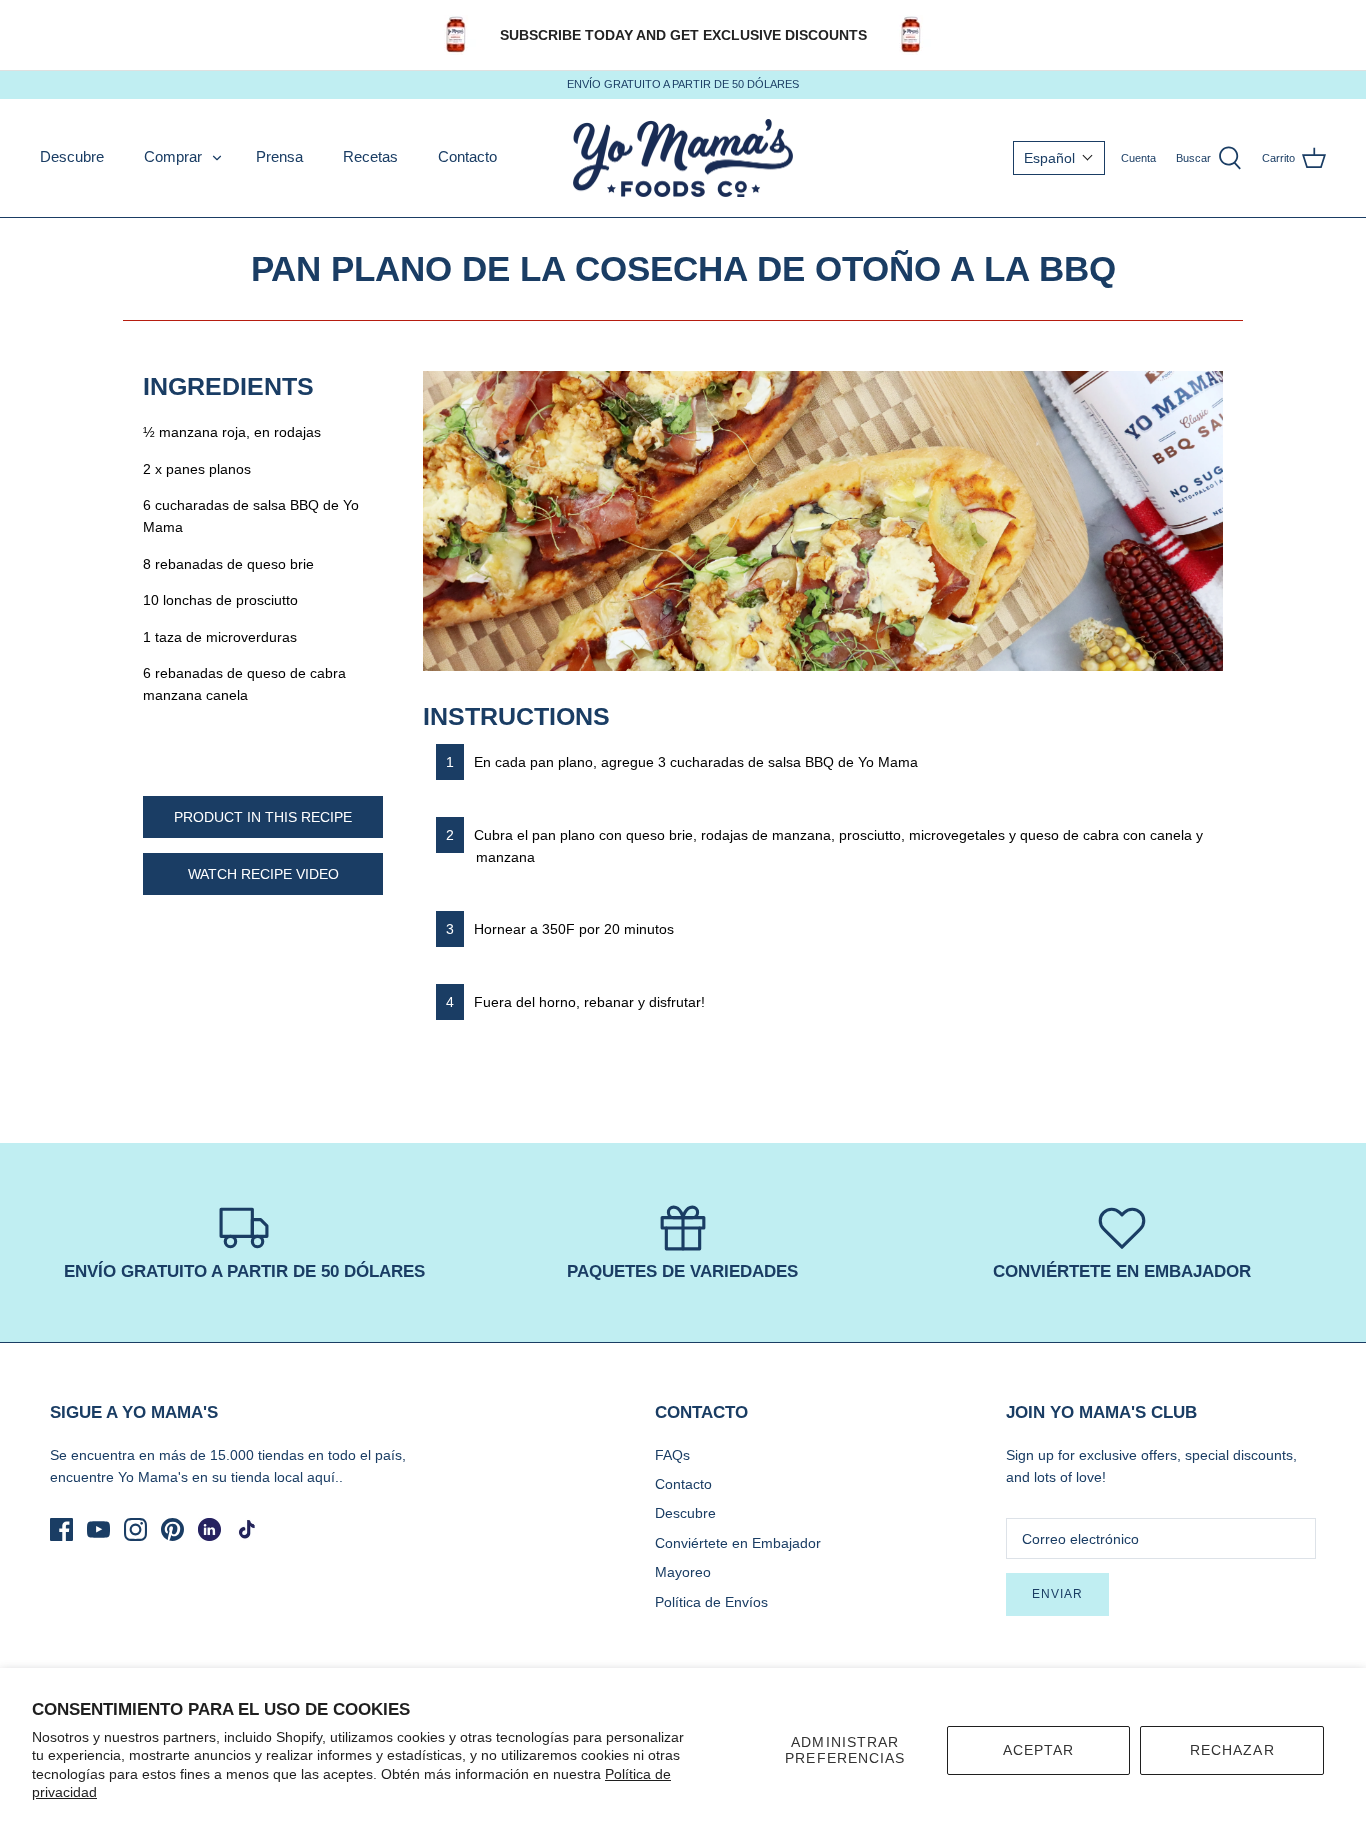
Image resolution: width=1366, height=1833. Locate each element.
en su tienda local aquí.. (267, 1477)
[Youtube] (98, 1529)
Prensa (279, 156)
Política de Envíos (711, 1602)
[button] (1059, 158)
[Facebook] (61, 1529)
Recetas (370, 156)
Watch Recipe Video (263, 874)
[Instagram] (135, 1529)
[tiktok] (246, 1529)
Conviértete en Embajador (738, 1543)
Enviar (1057, 1594)
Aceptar (1039, 1750)
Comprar (173, 156)
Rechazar (1232, 1750)
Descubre (72, 156)
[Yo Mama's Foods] (683, 158)
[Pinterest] (172, 1529)
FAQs (672, 1455)
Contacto (467, 156)
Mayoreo (683, 1572)
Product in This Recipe (263, 817)
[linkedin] (209, 1529)
